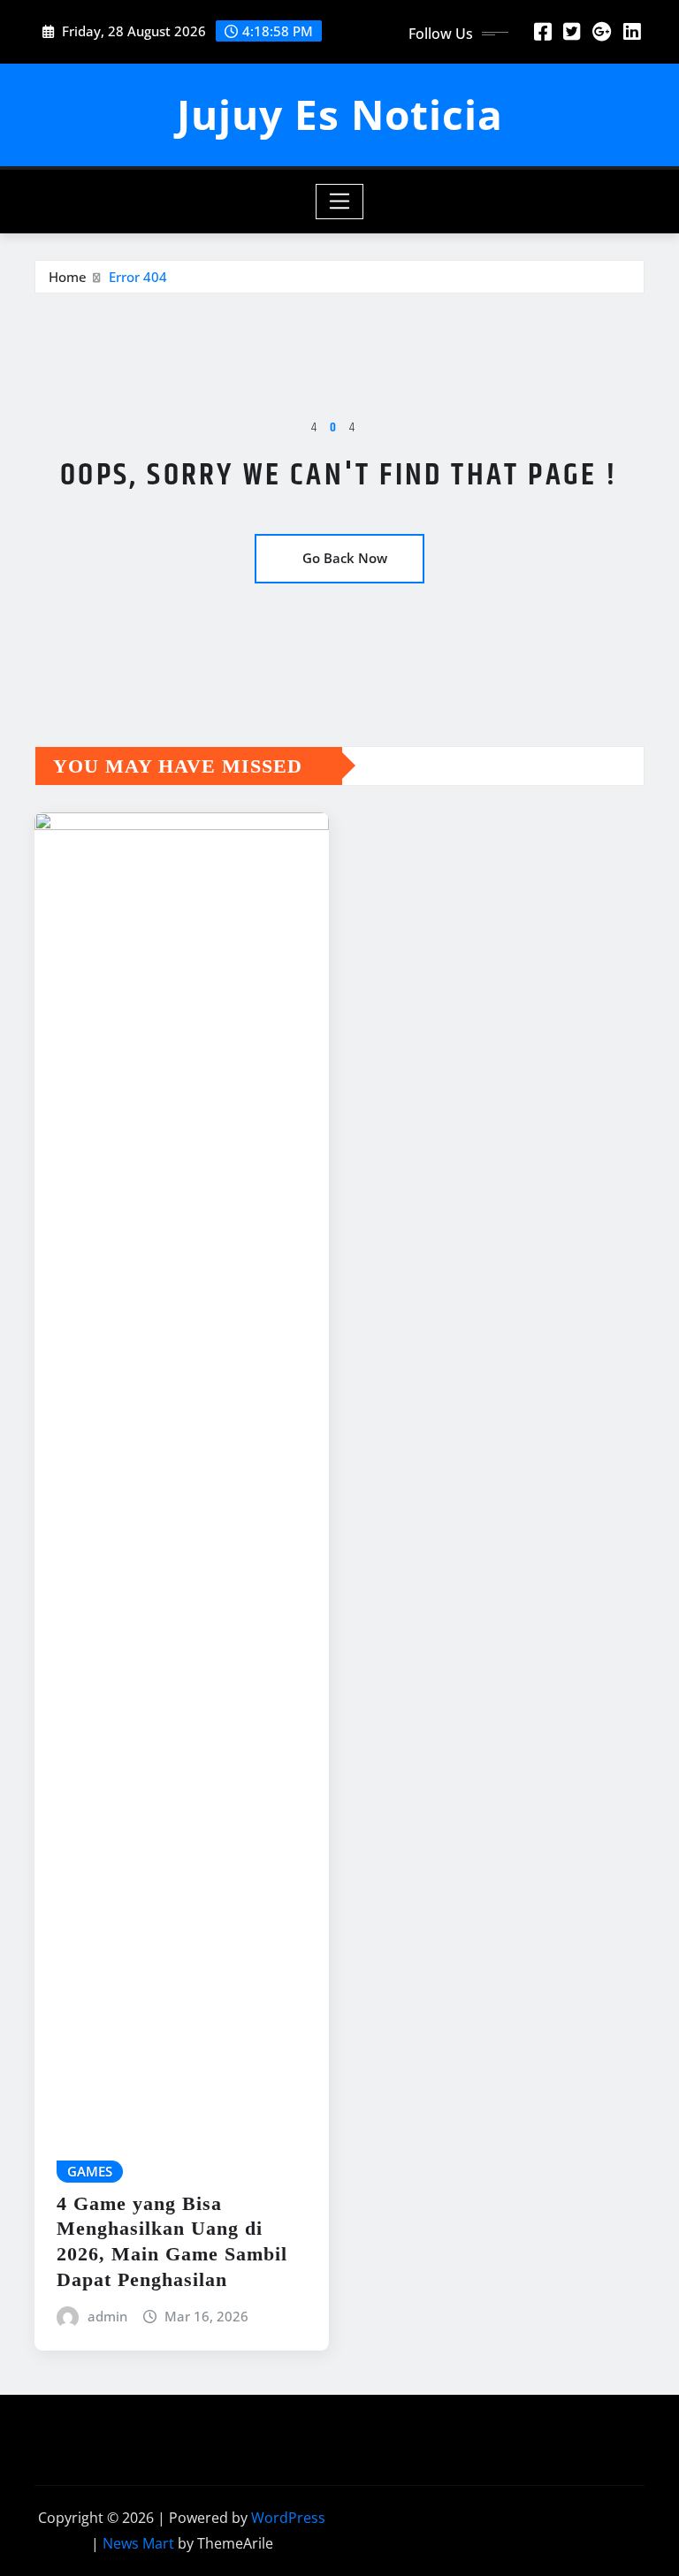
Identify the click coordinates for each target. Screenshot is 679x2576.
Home (68, 277)
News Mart (138, 2543)
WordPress (288, 2518)
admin (107, 2316)
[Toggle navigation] (340, 202)
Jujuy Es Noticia (340, 114)
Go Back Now (345, 558)
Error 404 (138, 277)
